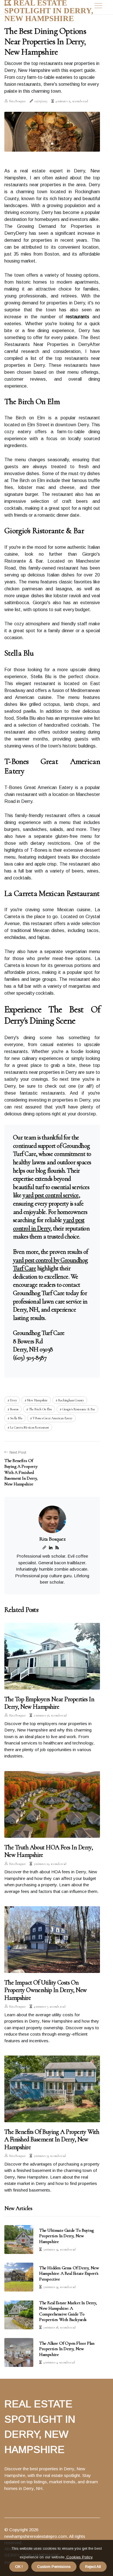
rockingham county (71, 1400)
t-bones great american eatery (52, 1418)
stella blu (16, 1418)
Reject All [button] (93, 2567)
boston (14, 1409)
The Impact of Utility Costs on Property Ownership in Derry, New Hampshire (45, 1990)
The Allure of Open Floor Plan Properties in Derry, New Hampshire (67, 2349)
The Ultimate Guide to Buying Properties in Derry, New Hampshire (66, 2236)
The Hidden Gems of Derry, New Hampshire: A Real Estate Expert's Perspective (69, 2273)
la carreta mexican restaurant (30, 1427)
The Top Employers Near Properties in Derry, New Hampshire (49, 1703)
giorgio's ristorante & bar (79, 1409)
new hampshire (38, 1400)
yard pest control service (51, 1195)
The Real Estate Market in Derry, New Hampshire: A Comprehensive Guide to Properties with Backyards (68, 2311)
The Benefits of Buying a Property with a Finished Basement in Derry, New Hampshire (52, 2139)
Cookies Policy (79, 2557)
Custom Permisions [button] (54, 2567)
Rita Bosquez (18, 101)
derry (14, 1400)
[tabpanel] (52, 132)
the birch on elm (40, 1409)
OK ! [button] (19, 2567)
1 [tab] (52, 144)
